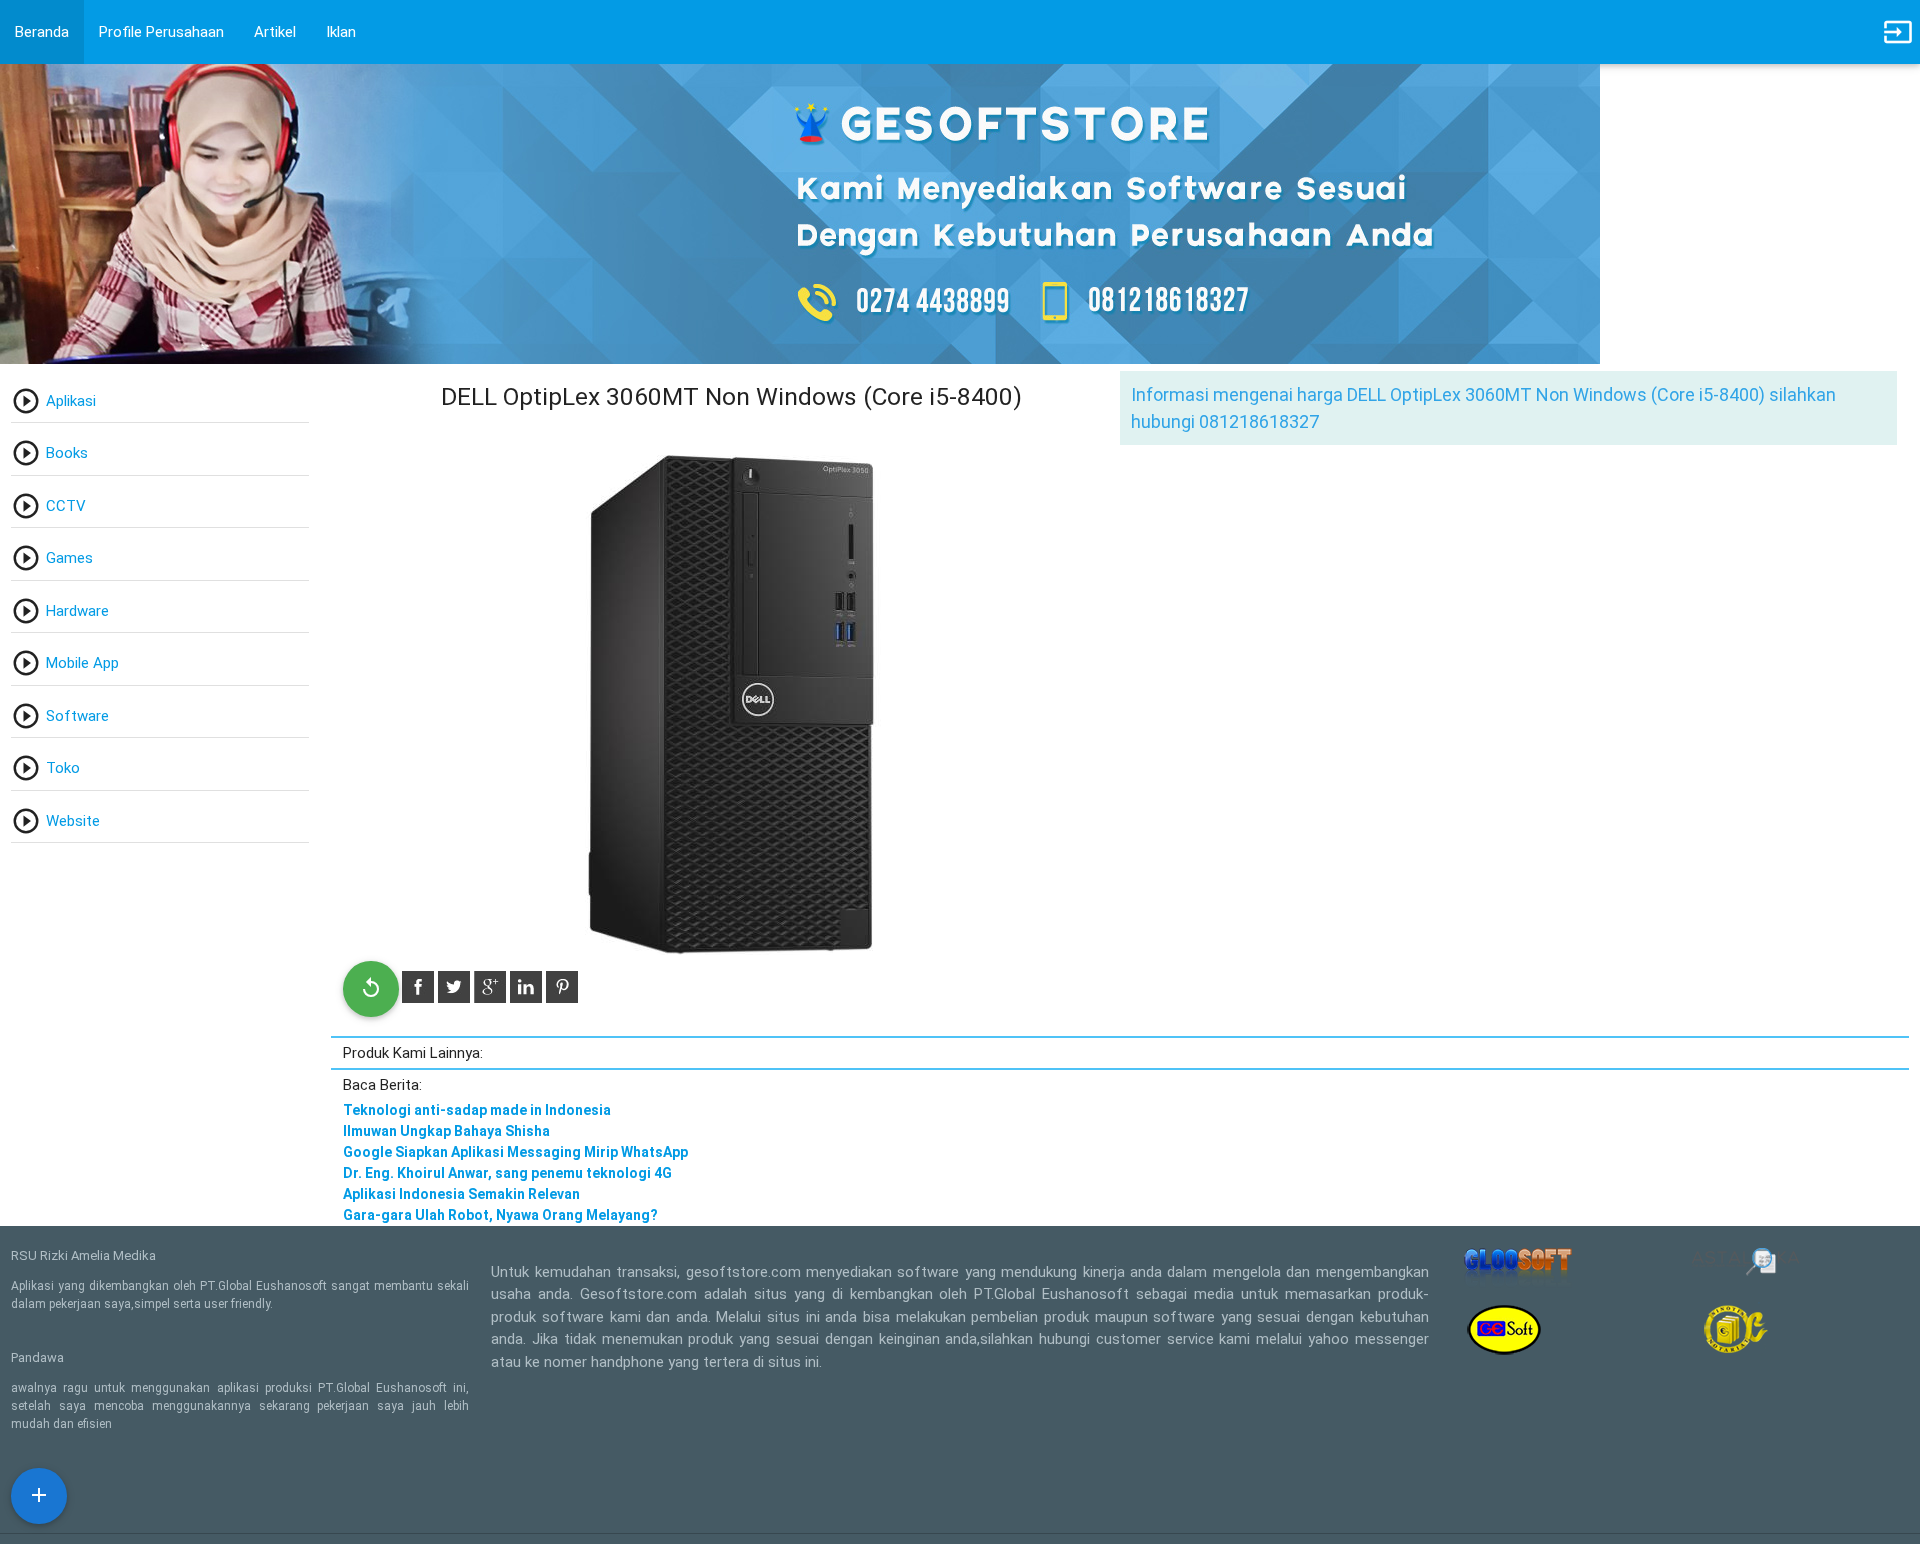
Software (77, 716)
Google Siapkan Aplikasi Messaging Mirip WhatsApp (515, 1152)
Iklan (341, 32)
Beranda (42, 32)
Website (73, 821)
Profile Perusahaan (161, 32)
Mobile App (82, 663)
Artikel (275, 32)
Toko (63, 768)
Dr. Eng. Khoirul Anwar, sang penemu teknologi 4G (507, 1173)
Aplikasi (71, 401)
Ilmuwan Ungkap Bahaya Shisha (446, 1131)
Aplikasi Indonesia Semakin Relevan (461, 1194)
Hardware (77, 611)
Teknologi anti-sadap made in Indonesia (477, 1110)
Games (69, 558)
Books (67, 453)
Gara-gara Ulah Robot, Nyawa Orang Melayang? (500, 1215)
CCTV (66, 506)
